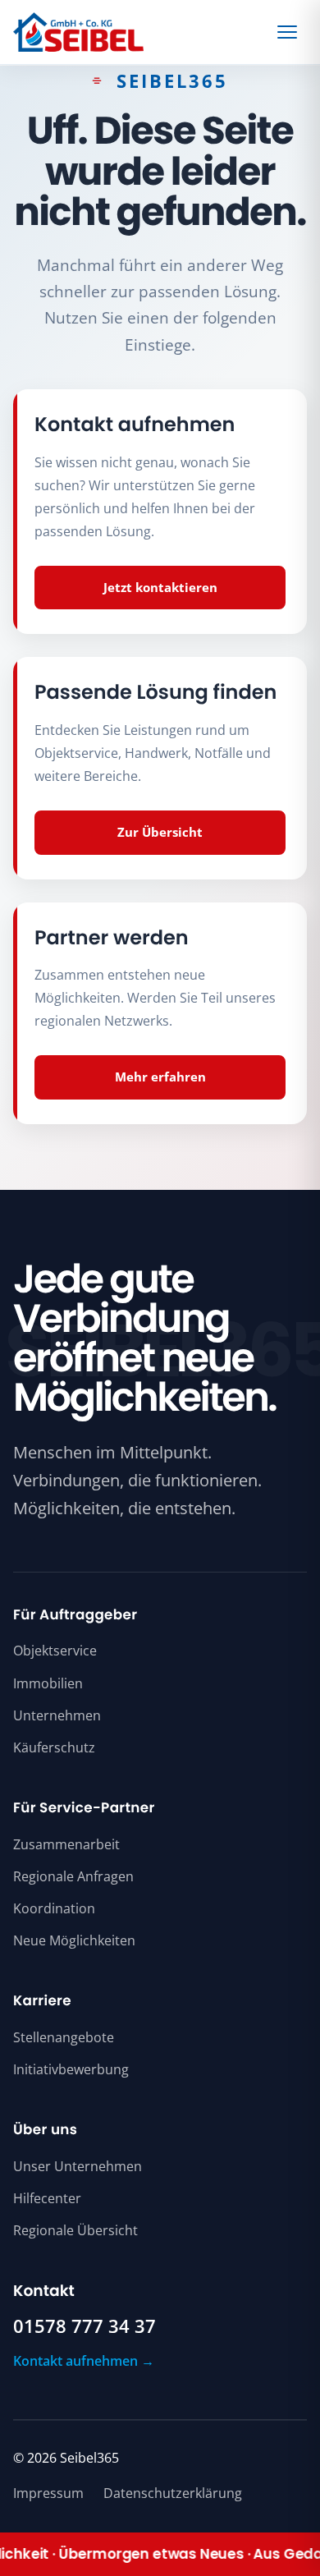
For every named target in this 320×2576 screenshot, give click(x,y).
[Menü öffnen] (290, 32)
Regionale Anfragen (73, 1876)
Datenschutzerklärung (173, 2493)
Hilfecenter (47, 2198)
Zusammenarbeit (66, 1844)
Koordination (54, 1908)
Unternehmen (57, 1715)
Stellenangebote (64, 2037)
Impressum (48, 2493)
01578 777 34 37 (85, 2326)
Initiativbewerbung (71, 2069)
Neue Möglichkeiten (74, 1940)
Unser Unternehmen (78, 2166)
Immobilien (48, 1683)
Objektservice (55, 1651)
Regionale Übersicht (75, 2230)
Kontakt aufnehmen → (84, 2361)
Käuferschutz (54, 1747)
